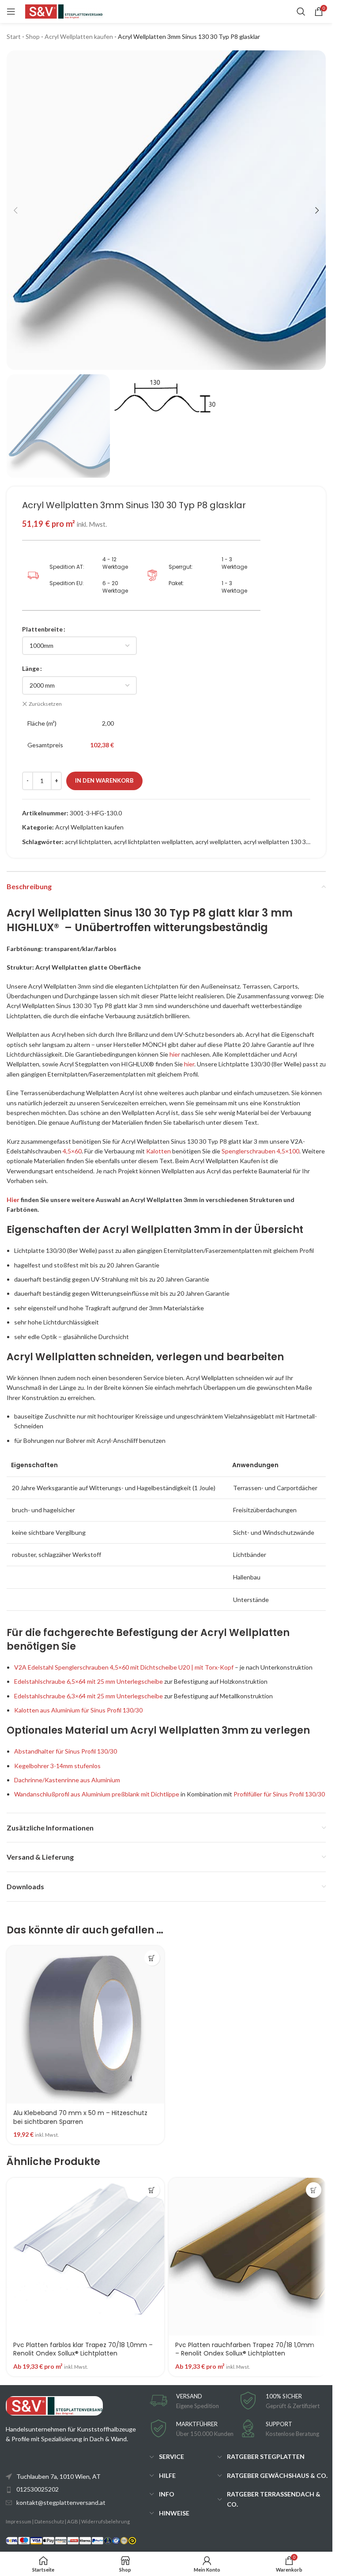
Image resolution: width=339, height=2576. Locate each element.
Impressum (19, 2521)
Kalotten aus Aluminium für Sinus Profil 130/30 (78, 1710)
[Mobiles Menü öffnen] (11, 11)
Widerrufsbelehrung (105, 2521)
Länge (31, 668)
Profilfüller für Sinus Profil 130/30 (279, 1794)
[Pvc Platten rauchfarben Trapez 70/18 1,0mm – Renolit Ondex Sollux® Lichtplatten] (247, 2257)
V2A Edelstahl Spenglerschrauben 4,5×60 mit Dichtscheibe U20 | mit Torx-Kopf (124, 1667)
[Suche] (301, 11)
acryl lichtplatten (88, 842)
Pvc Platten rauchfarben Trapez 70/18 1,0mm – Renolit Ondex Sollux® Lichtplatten (245, 2349)
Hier (13, 1200)
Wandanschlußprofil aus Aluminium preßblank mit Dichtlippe (97, 1794)
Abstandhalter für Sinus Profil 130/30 (66, 1751)
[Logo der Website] (64, 11)
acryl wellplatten (218, 842)
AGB (73, 2521)
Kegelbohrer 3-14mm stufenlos (57, 1766)
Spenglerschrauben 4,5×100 (260, 1151)
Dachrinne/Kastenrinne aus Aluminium (67, 1780)
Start (14, 36)
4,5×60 (72, 1151)
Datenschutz (49, 2521)
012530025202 (38, 2489)
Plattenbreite (42, 629)
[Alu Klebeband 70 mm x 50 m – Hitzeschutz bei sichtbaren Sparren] (85, 2025)
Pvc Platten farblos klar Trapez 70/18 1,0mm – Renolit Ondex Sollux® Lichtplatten (83, 2349)
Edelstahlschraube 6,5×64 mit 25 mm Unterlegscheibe (89, 1681)
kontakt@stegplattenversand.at (61, 2502)
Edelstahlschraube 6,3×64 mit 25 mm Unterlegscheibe (89, 1696)
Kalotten (158, 1151)
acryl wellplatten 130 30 (277, 842)
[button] (15, 210)
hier (175, 1054)
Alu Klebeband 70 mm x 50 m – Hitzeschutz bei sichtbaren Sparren (80, 2117)
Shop (33, 36)
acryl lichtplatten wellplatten (153, 842)
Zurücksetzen (45, 704)
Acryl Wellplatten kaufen (79, 36)
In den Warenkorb (104, 780)
